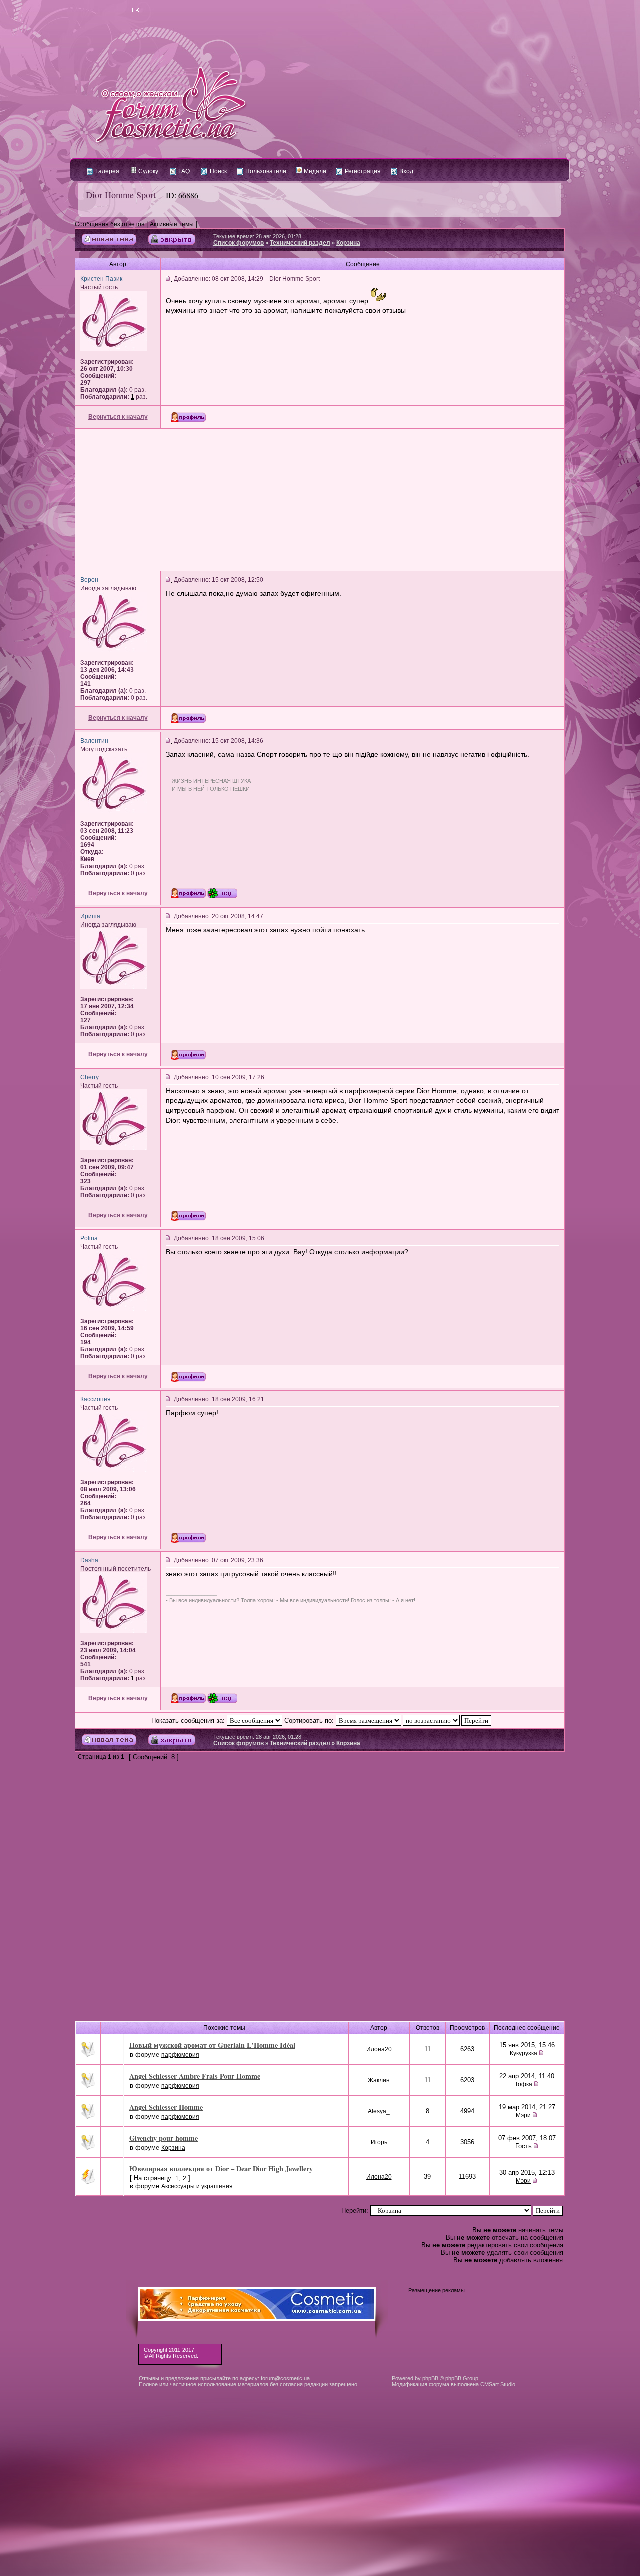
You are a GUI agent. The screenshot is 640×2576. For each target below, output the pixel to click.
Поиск (218, 171)
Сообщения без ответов (110, 224)
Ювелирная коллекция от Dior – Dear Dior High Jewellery (221, 2169)
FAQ (183, 171)
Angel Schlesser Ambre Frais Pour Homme (195, 2076)
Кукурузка (524, 2053)
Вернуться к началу (118, 417)
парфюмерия (180, 2055)
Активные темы (172, 224)
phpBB (430, 2378)
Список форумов (239, 243)
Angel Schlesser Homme (166, 2107)
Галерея (107, 171)
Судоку (148, 171)
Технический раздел (300, 243)
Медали (314, 171)
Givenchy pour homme (164, 2138)
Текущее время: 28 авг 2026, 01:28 (257, 236)
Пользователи (265, 171)
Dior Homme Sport (121, 195)
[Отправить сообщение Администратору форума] (107, 10)
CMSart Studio (498, 2384)
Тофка (524, 2084)
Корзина (348, 243)
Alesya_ (379, 2111)
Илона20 (379, 2049)
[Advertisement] (320, 500)
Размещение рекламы (437, 2290)
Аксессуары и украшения (197, 2186)
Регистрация (362, 171)
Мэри (523, 2115)
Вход (406, 171)
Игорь (379, 2142)
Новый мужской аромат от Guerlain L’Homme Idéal (212, 2045)
